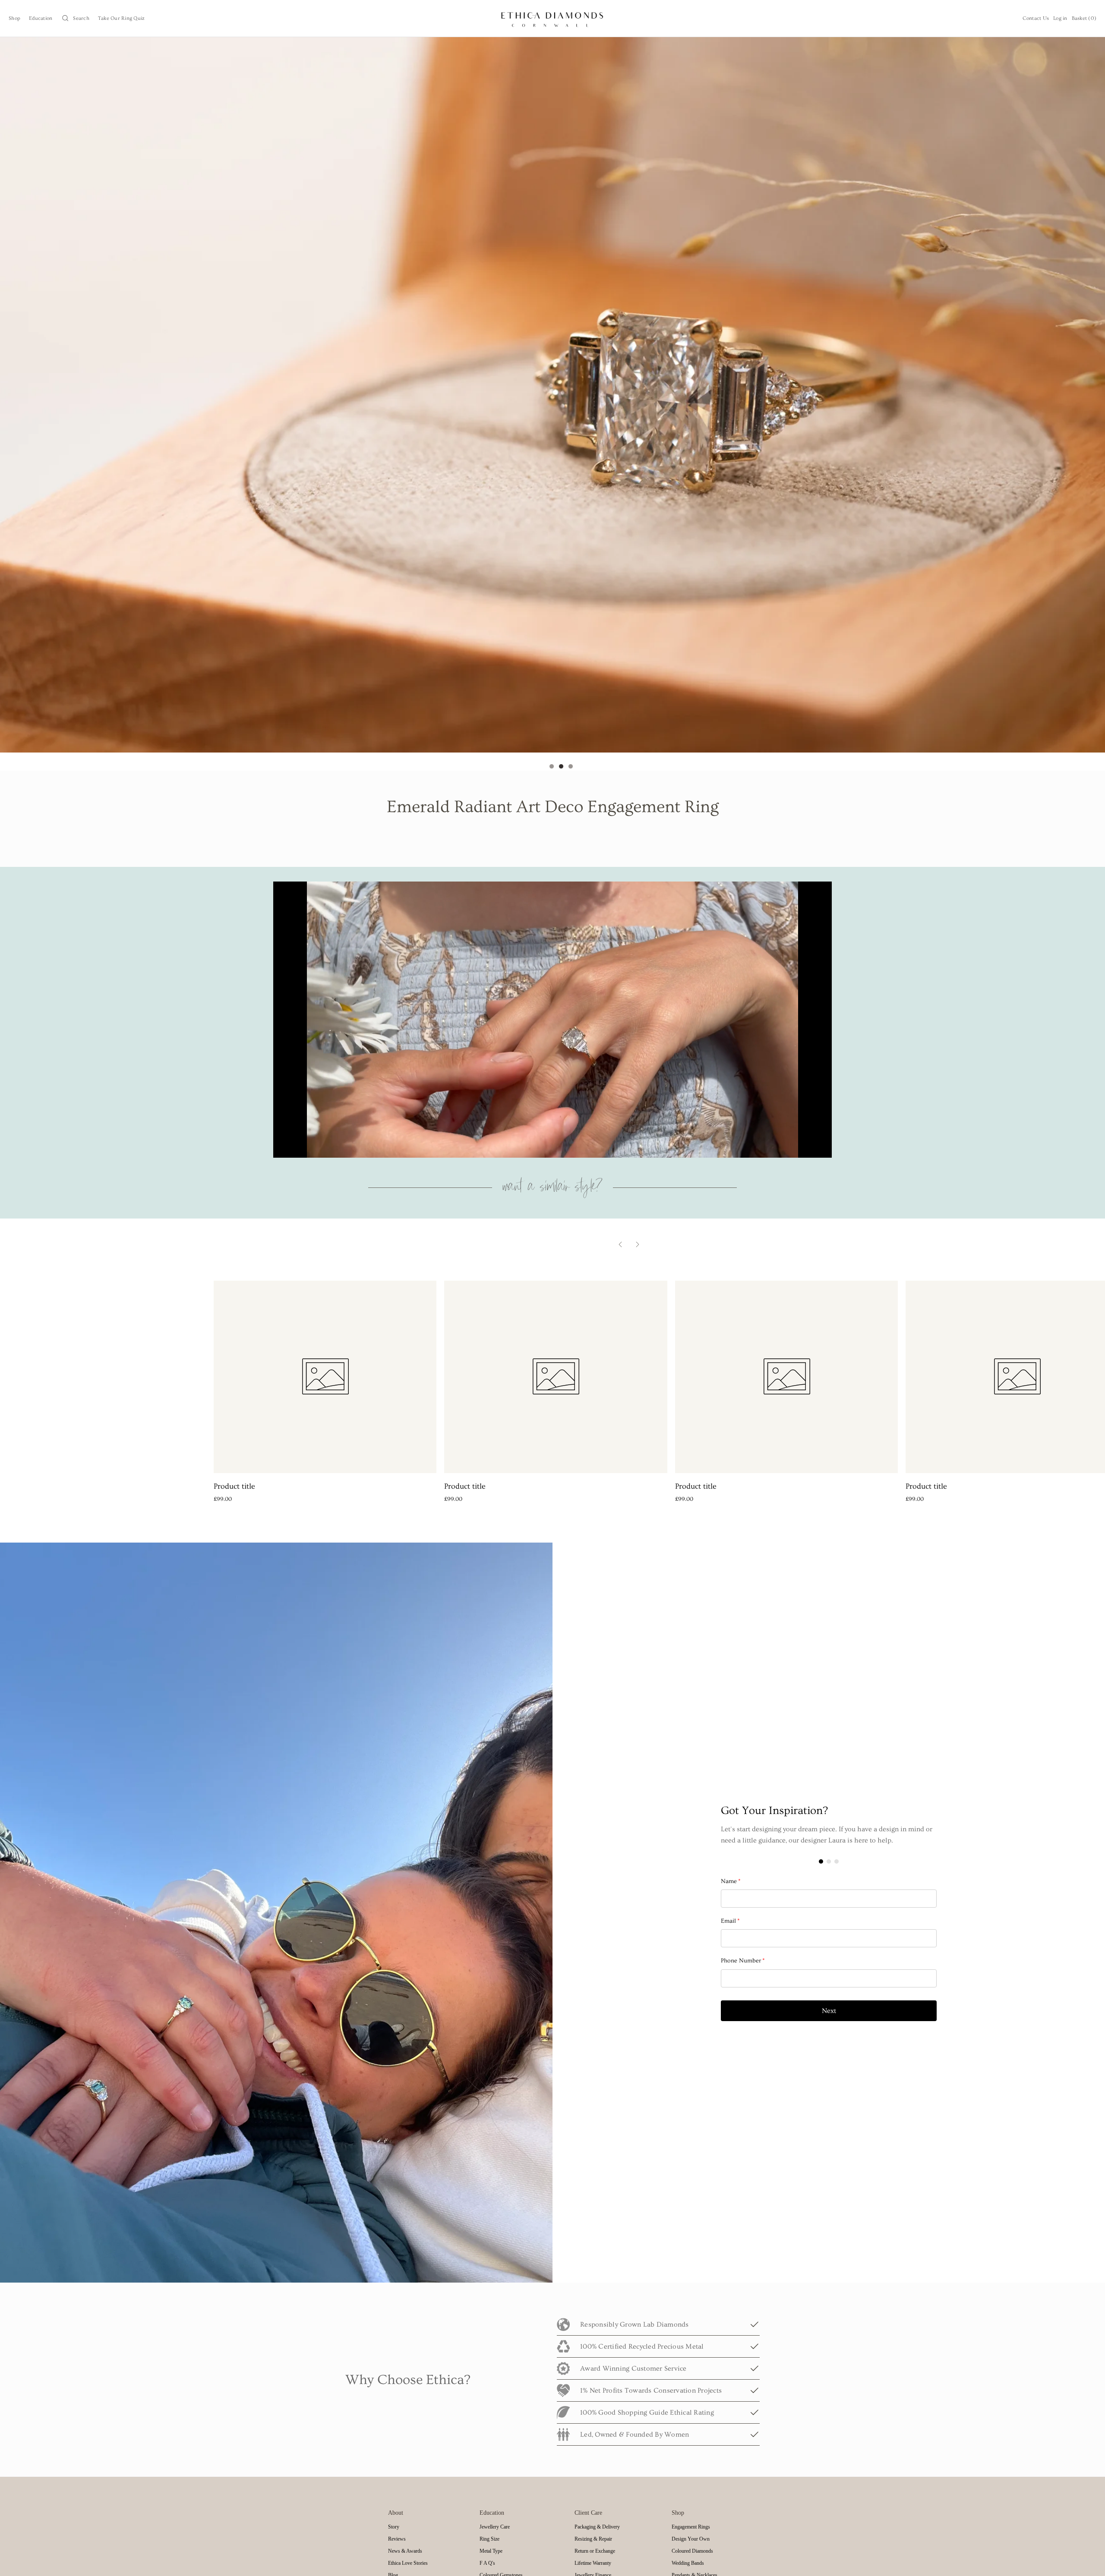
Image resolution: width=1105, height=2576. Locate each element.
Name (731, 1881)
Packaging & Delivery (597, 2527)
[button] (75, 18)
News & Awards (405, 2551)
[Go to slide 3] (571, 766)
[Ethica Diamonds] (553, 18)
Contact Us (1036, 18)
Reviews (397, 2539)
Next (829, 2011)
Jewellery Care (495, 2527)
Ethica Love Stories (408, 2563)
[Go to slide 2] (561, 766)
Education (41, 18)
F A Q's (487, 2563)
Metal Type (491, 2551)
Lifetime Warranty (593, 2563)
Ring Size (489, 2539)
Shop (14, 18)
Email (730, 1921)
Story (394, 2527)
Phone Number (743, 1961)
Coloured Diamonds (692, 2551)
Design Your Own (691, 2539)
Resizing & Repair (593, 2539)
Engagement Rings (691, 2527)
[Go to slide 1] (552, 766)
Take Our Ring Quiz (122, 18)
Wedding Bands (688, 2563)
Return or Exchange (595, 2551)
